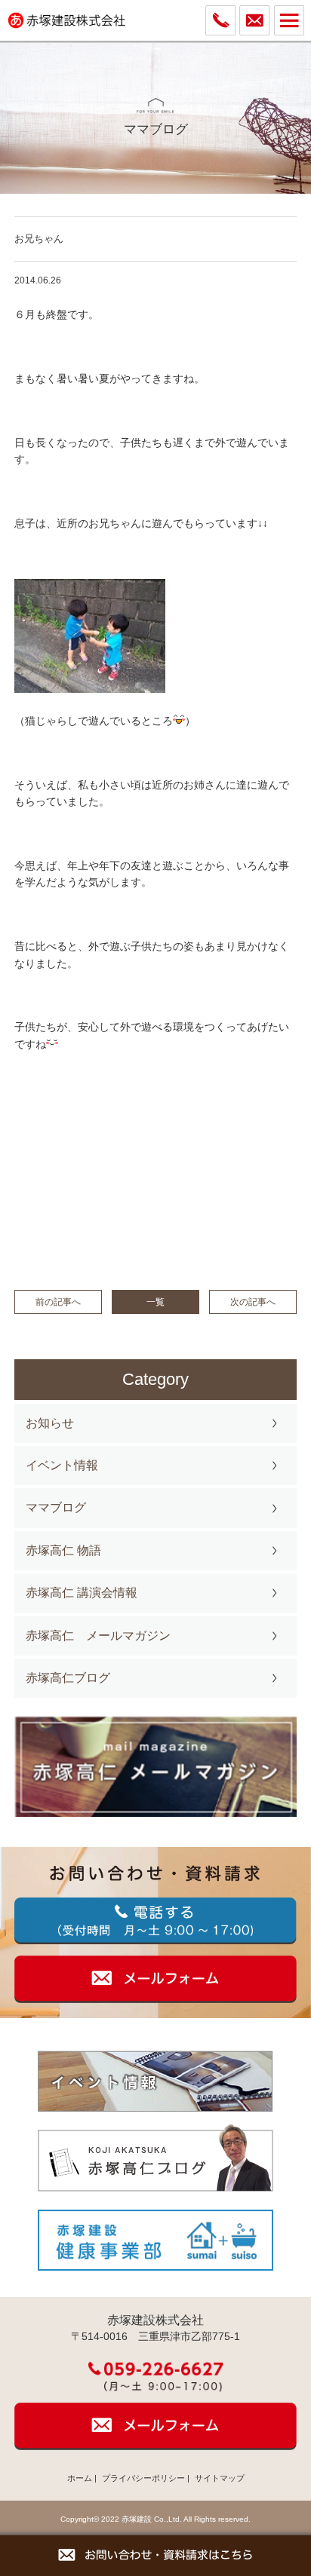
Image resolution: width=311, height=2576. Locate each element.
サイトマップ (220, 2478)
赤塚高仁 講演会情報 (82, 1593)
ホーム (80, 2478)
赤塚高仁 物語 (63, 1550)
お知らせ (50, 1423)
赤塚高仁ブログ (68, 1678)
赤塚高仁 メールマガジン (98, 1636)
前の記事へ (58, 1302)
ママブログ (56, 1507)
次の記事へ (253, 1302)
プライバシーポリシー (143, 2478)
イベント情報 (62, 1465)
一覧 (155, 1302)
